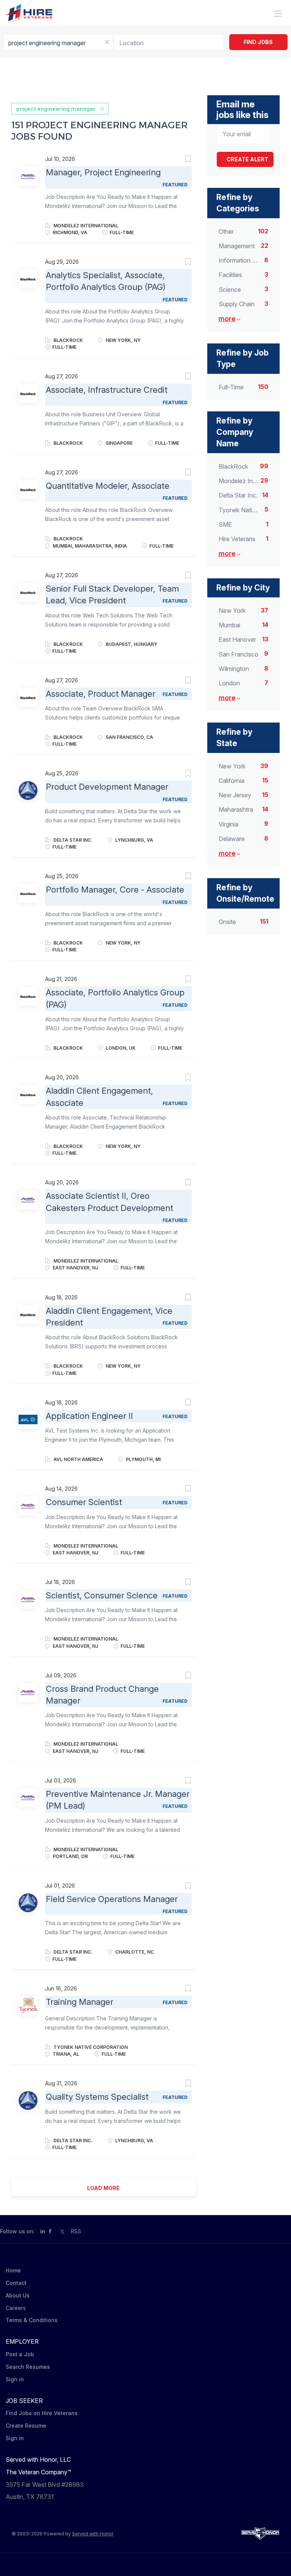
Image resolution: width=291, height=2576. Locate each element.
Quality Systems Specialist (97, 2097)
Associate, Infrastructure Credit (107, 390)
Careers (16, 2308)
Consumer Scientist (84, 1502)
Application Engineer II (89, 1416)
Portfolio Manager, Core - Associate (115, 890)
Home (13, 2270)
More (227, 319)
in (43, 2231)
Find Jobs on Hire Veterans (42, 2413)
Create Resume (26, 2426)
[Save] (181, 160)
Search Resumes (28, 2367)
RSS (76, 2231)
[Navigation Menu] (278, 14)
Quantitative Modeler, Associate (108, 486)
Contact (16, 2283)
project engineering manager (56, 109)
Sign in (15, 2379)
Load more (103, 2188)
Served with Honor (93, 2534)
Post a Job (20, 2354)
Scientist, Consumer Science (102, 1595)
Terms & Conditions (32, 2320)
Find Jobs (258, 42)
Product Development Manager (107, 787)
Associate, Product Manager (101, 694)
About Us (18, 2295)
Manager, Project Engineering (103, 172)
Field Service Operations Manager (112, 1899)
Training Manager (80, 2002)
